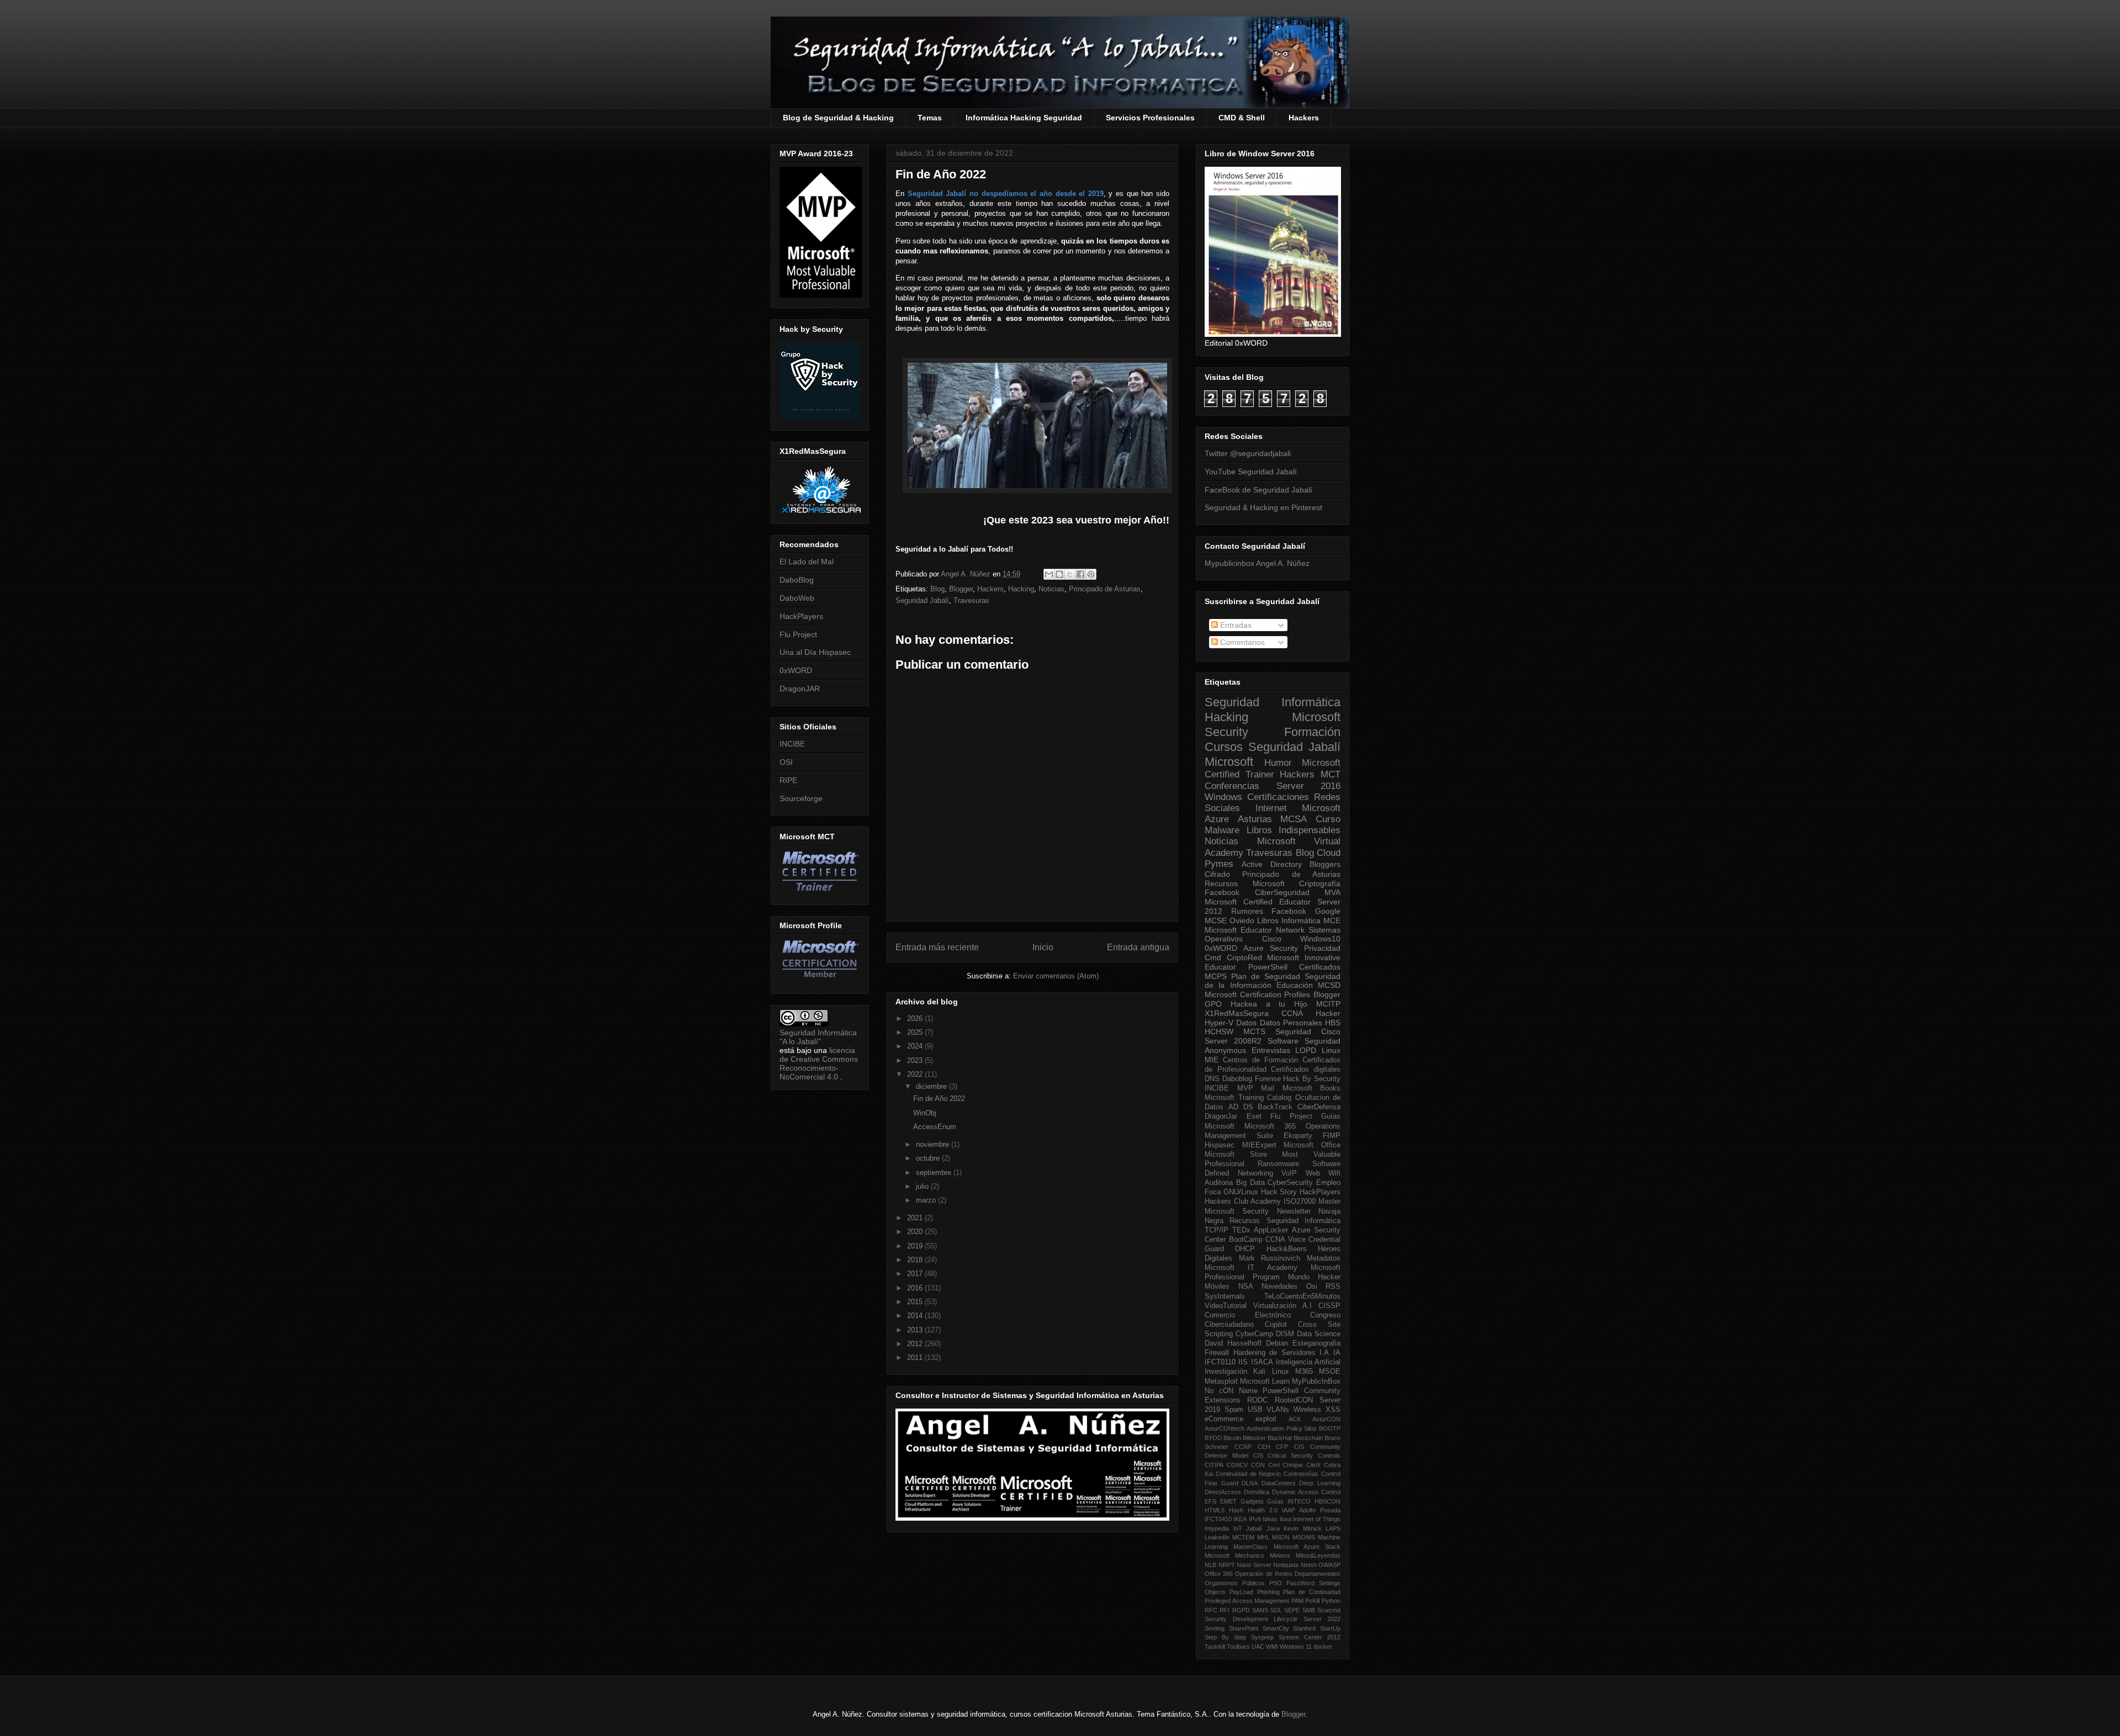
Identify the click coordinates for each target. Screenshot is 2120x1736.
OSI (786, 762)
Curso (1328, 819)
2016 (916, 1288)
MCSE (1216, 920)
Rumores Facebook (1269, 911)
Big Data (1250, 1183)
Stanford (1304, 1628)
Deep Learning (1320, 1483)
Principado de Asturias (1105, 589)
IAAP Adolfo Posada (1311, 1510)
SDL (1276, 1610)
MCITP (1328, 1004)
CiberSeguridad (1282, 892)
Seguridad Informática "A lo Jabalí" (818, 1037)
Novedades (1279, 1287)
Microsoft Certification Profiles (1257, 994)
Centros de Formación (1260, 1060)
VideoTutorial (1226, 1306)
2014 (916, 1316)
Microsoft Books (1312, 1088)
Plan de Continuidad (1312, 1592)
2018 (916, 1260)
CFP (1282, 1447)
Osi (1312, 1287)
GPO (1213, 1004)
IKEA (1240, 1519)
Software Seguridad (1304, 1041)
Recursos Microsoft (1245, 883)
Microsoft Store (1236, 1155)
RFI (1225, 1610)
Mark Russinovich (1270, 1258)
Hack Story (1279, 1192)
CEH (1264, 1447)
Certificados (1320, 967)
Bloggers (1325, 864)
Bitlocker (1254, 1438)
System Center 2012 (1310, 1637)
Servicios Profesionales (1150, 118)
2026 (916, 1018)
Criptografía (1320, 883)
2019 (916, 1246)
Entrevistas (1271, 1050)
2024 (916, 1046)
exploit (1266, 1419)
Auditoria (1219, 1183)
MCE (1332, 920)
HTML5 (1215, 1510)
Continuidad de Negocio (1249, 1474)
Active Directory (1272, 864)
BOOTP (1330, 1428)
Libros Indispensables (1294, 830)
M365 (1304, 1372)
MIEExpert (1259, 1145)
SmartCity (1276, 1628)
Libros (1268, 920)
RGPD (1241, 1610)
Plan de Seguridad (1266, 976)
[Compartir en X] (1070, 574)
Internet (1271, 808)
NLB (1210, 1565)
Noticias (1051, 589)
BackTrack (1275, 1107)
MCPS (1216, 976)
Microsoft (1229, 762)
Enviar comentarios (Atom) (1056, 976)
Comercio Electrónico (1248, 1315)
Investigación (1226, 1372)
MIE (1212, 1060)
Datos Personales (1291, 1023)
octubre (929, 1158)
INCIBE (792, 744)
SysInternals (1225, 1296)
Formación (1312, 732)
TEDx (1241, 1230)
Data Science (1319, 1334)
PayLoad (1241, 1592)
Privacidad (1322, 948)
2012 (916, 1344)
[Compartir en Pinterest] (1091, 574)
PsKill (1312, 1601)
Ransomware (1278, 1164)
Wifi (1334, 1173)
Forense (1268, 1079)
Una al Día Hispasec (815, 652)
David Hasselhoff (1233, 1343)
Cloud (1329, 853)
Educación (1295, 985)
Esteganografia (1316, 1343)
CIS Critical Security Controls (1297, 1456)
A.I (1307, 1306)
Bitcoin (1232, 1438)
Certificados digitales (1306, 1070)
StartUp (1330, 1628)
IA (1337, 1353)
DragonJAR (800, 689)
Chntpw (1293, 1465)
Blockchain (1308, 1438)
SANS (1260, 1610)
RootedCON (1294, 1400)
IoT (1238, 1528)
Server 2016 (1309, 786)
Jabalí (1254, 1528)
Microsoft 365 (1270, 1126)
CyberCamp (1254, 1334)
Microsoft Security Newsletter (1258, 1211)
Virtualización (1275, 1306)
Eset (1254, 1116)
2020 (916, 1232)
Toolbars (1238, 1647)
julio (923, 1186)
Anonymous (1225, 1050)
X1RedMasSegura (1237, 1013)
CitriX (1313, 1465)
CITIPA (1214, 1465)
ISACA (1262, 1362)
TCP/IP (1217, 1230)
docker (1323, 1647)
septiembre (935, 1173)
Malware (1222, 830)
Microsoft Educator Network (1255, 930)
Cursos (1224, 747)
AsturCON (1326, 1419)
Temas (930, 118)
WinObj (925, 1113)
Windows (1223, 797)
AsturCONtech (1225, 1428)
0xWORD (796, 670)
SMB (1309, 1610)
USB (1255, 1410)
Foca (1213, 1192)
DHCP (1245, 1249)
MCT (1331, 774)
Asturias (1255, 819)
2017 (916, 1274)
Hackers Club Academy (1243, 1202)
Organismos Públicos (1235, 1583)
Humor (1278, 763)
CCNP (1243, 1447)
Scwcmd (1329, 1610)
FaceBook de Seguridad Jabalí (1258, 490)
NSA (1246, 1287)
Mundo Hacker (1314, 1277)
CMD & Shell (1242, 118)
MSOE (1330, 1372)
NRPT (1227, 1565)
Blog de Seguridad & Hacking (838, 118)
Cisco (1272, 939)
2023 (916, 1060)
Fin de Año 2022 (939, 1099)
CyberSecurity (1290, 1183)
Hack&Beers (1287, 1249)
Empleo (1328, 1183)
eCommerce (1224, 1419)
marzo (927, 1200)
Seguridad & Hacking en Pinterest (1263, 507)
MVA (1332, 892)
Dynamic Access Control (1306, 1492)
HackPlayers (801, 616)
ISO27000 (1300, 1202)
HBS (1333, 1023)
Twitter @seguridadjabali (1248, 453)
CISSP (1329, 1306)
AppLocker (1271, 1230)
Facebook (1222, 892)
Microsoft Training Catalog (1248, 1098)
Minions (1280, 1555)
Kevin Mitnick (1303, 1528)
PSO (1276, 1583)
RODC (1257, 1400)
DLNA (1250, 1483)
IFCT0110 (1220, 1362)
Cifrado (1217, 874)
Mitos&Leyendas (1318, 1555)
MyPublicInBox (1316, 1382)
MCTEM (1243, 1537)
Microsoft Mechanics (1234, 1555)
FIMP (1332, 1136)
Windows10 (1320, 939)
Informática (1301, 920)
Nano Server (1254, 1565)
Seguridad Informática (1273, 702)
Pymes (1219, 864)
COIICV (1237, 1465)
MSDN (1281, 1537)
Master (1329, 1202)
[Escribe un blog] (1059, 574)
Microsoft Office (1312, 1145)
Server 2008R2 (1233, 1041)
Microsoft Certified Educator (1258, 902)
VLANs (1278, 1410)
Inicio (1043, 947)
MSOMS (1304, 1537)
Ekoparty (1298, 1136)
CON (1258, 1465)
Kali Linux (1271, 1372)
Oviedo (1242, 920)
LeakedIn (1217, 1537)
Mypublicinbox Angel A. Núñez (1257, 563)
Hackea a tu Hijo (1269, 1004)
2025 (916, 1032)
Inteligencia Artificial (1308, 1362)
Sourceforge (801, 798)
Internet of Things (1317, 1519)
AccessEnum (935, 1127)
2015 (916, 1302)
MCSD (1329, 985)
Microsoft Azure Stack (1307, 1547)
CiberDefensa (1319, 1107)
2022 (916, 1074)
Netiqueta (1286, 1565)
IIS (1243, 1362)
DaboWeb (797, 598)
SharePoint (1244, 1628)
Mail (1268, 1088)
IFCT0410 (1218, 1519)
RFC (1211, 1610)
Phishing (1268, 1592)
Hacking (1021, 589)
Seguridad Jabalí (922, 600)
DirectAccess (1223, 1492)
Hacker (1328, 1013)
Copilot (1276, 1325)
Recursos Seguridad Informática (1285, 1221)
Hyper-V (1219, 1023)
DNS (1212, 1079)
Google (1328, 911)
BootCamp (1246, 1240)
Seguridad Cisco (1308, 1031)
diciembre (932, 1086)
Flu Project (798, 634)
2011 (916, 1357)
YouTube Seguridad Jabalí (1251, 472)
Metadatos (1324, 1258)
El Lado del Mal (807, 562)
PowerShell (1268, 967)
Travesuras (971, 600)
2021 (916, 1218)
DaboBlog (797, 580)
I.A (1324, 1353)
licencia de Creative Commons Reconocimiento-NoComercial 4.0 (819, 1063)
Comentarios (1241, 642)
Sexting (1215, 1628)
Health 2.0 (1263, 1510)
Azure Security (1271, 948)
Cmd (1213, 957)
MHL (1263, 1537)
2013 (916, 1330)
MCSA (1294, 819)
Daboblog (1237, 1079)
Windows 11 (1296, 1647)
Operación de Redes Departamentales (1288, 1574)
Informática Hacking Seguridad (1024, 118)
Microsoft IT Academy (1251, 1268)
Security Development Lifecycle (1251, 1619)
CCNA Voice (1286, 1240)
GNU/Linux (1241, 1192)
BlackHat (1280, 1438)
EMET (1228, 1501)
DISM (1285, 1334)
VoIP (1289, 1173)
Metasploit (1221, 1382)
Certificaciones (1278, 797)
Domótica (1257, 1492)
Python (1331, 1601)
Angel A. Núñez (967, 574)
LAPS (1333, 1528)
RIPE (788, 780)
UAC (1258, 1647)
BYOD (1213, 1438)
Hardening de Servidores (1274, 1353)
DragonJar (1221, 1116)
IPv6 (1255, 1519)
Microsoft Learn (1265, 1382)
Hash (1236, 1510)
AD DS (1241, 1107)
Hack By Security (1312, 1079)
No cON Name (1231, 1391)
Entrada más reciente (937, 947)
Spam (1234, 1410)
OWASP (1329, 1565)
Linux (1331, 1050)
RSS (1333, 1287)
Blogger (961, 589)
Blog (937, 589)
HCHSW (1219, 1031)
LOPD (1306, 1050)
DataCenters (1279, 1483)
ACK (1295, 1419)
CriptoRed (1244, 957)
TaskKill (1215, 1647)
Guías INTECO (1289, 1501)
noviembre (934, 1144)
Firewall (1217, 1353)
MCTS (1254, 1031)
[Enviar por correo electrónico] (1049, 574)
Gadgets (1252, 1501)
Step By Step (1225, 1637)
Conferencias (1232, 786)
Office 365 (1219, 1574)
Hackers (1304, 118)
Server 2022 (1322, 1619)
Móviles (1217, 1287)
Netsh (1309, 1565)
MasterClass (1250, 1547)
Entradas (1235, 625)
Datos (1246, 1023)
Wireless (1307, 1410)
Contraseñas (1301, 1474)
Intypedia (1217, 1528)
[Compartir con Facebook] (1080, 574)
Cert (1274, 1465)
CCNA (1292, 1013)
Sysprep (1262, 1637)
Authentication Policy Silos (1282, 1428)
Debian (1277, 1343)
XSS (1333, 1410)
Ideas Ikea (1277, 1519)
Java (1273, 1528)
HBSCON (1327, 1501)
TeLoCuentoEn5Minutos (1302, 1296)
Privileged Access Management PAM (1254, 1601)
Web (1313, 1173)
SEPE (1292, 1610)
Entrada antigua (1138, 947)
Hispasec (1220, 1145)
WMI (1272, 1647)
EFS (1210, 1501)
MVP (1245, 1088)
